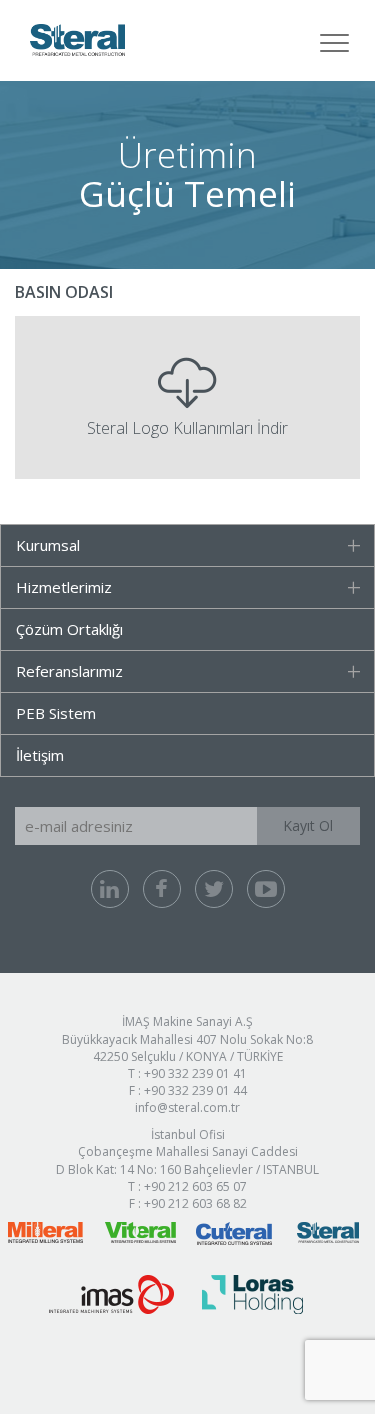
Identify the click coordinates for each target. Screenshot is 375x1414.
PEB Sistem (56, 713)
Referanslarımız (69, 671)
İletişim (40, 755)
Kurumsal (48, 545)
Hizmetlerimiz (64, 587)
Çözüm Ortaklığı (69, 629)
